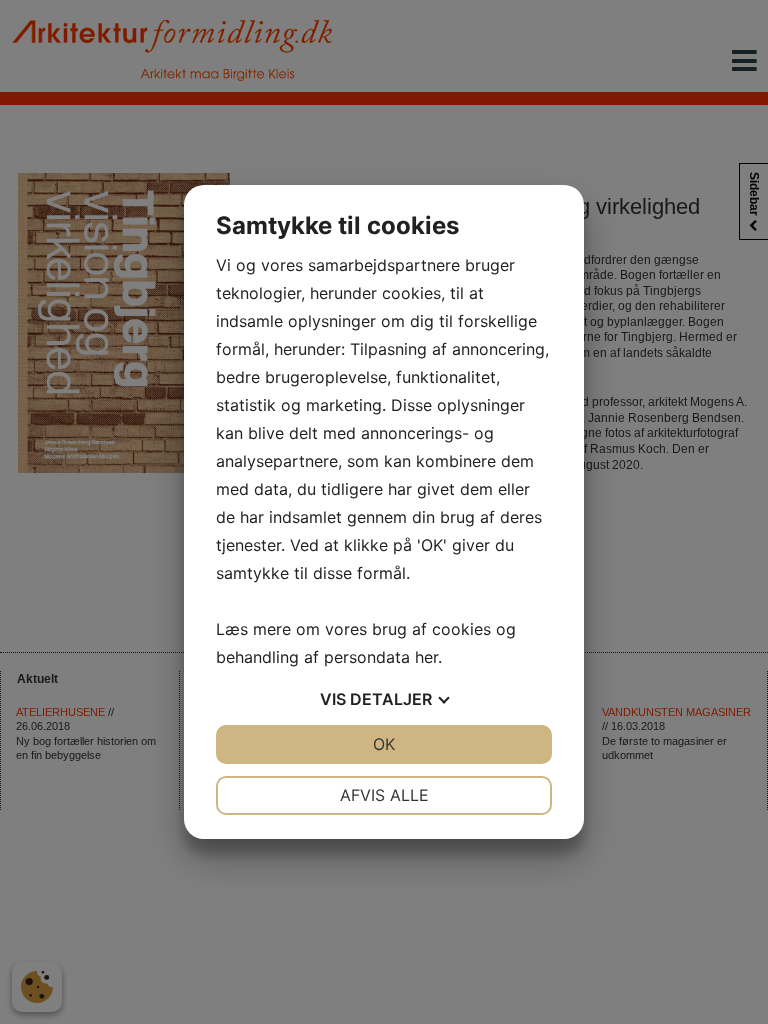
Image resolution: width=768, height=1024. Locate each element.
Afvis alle (384, 795)
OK (384, 744)
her (426, 657)
